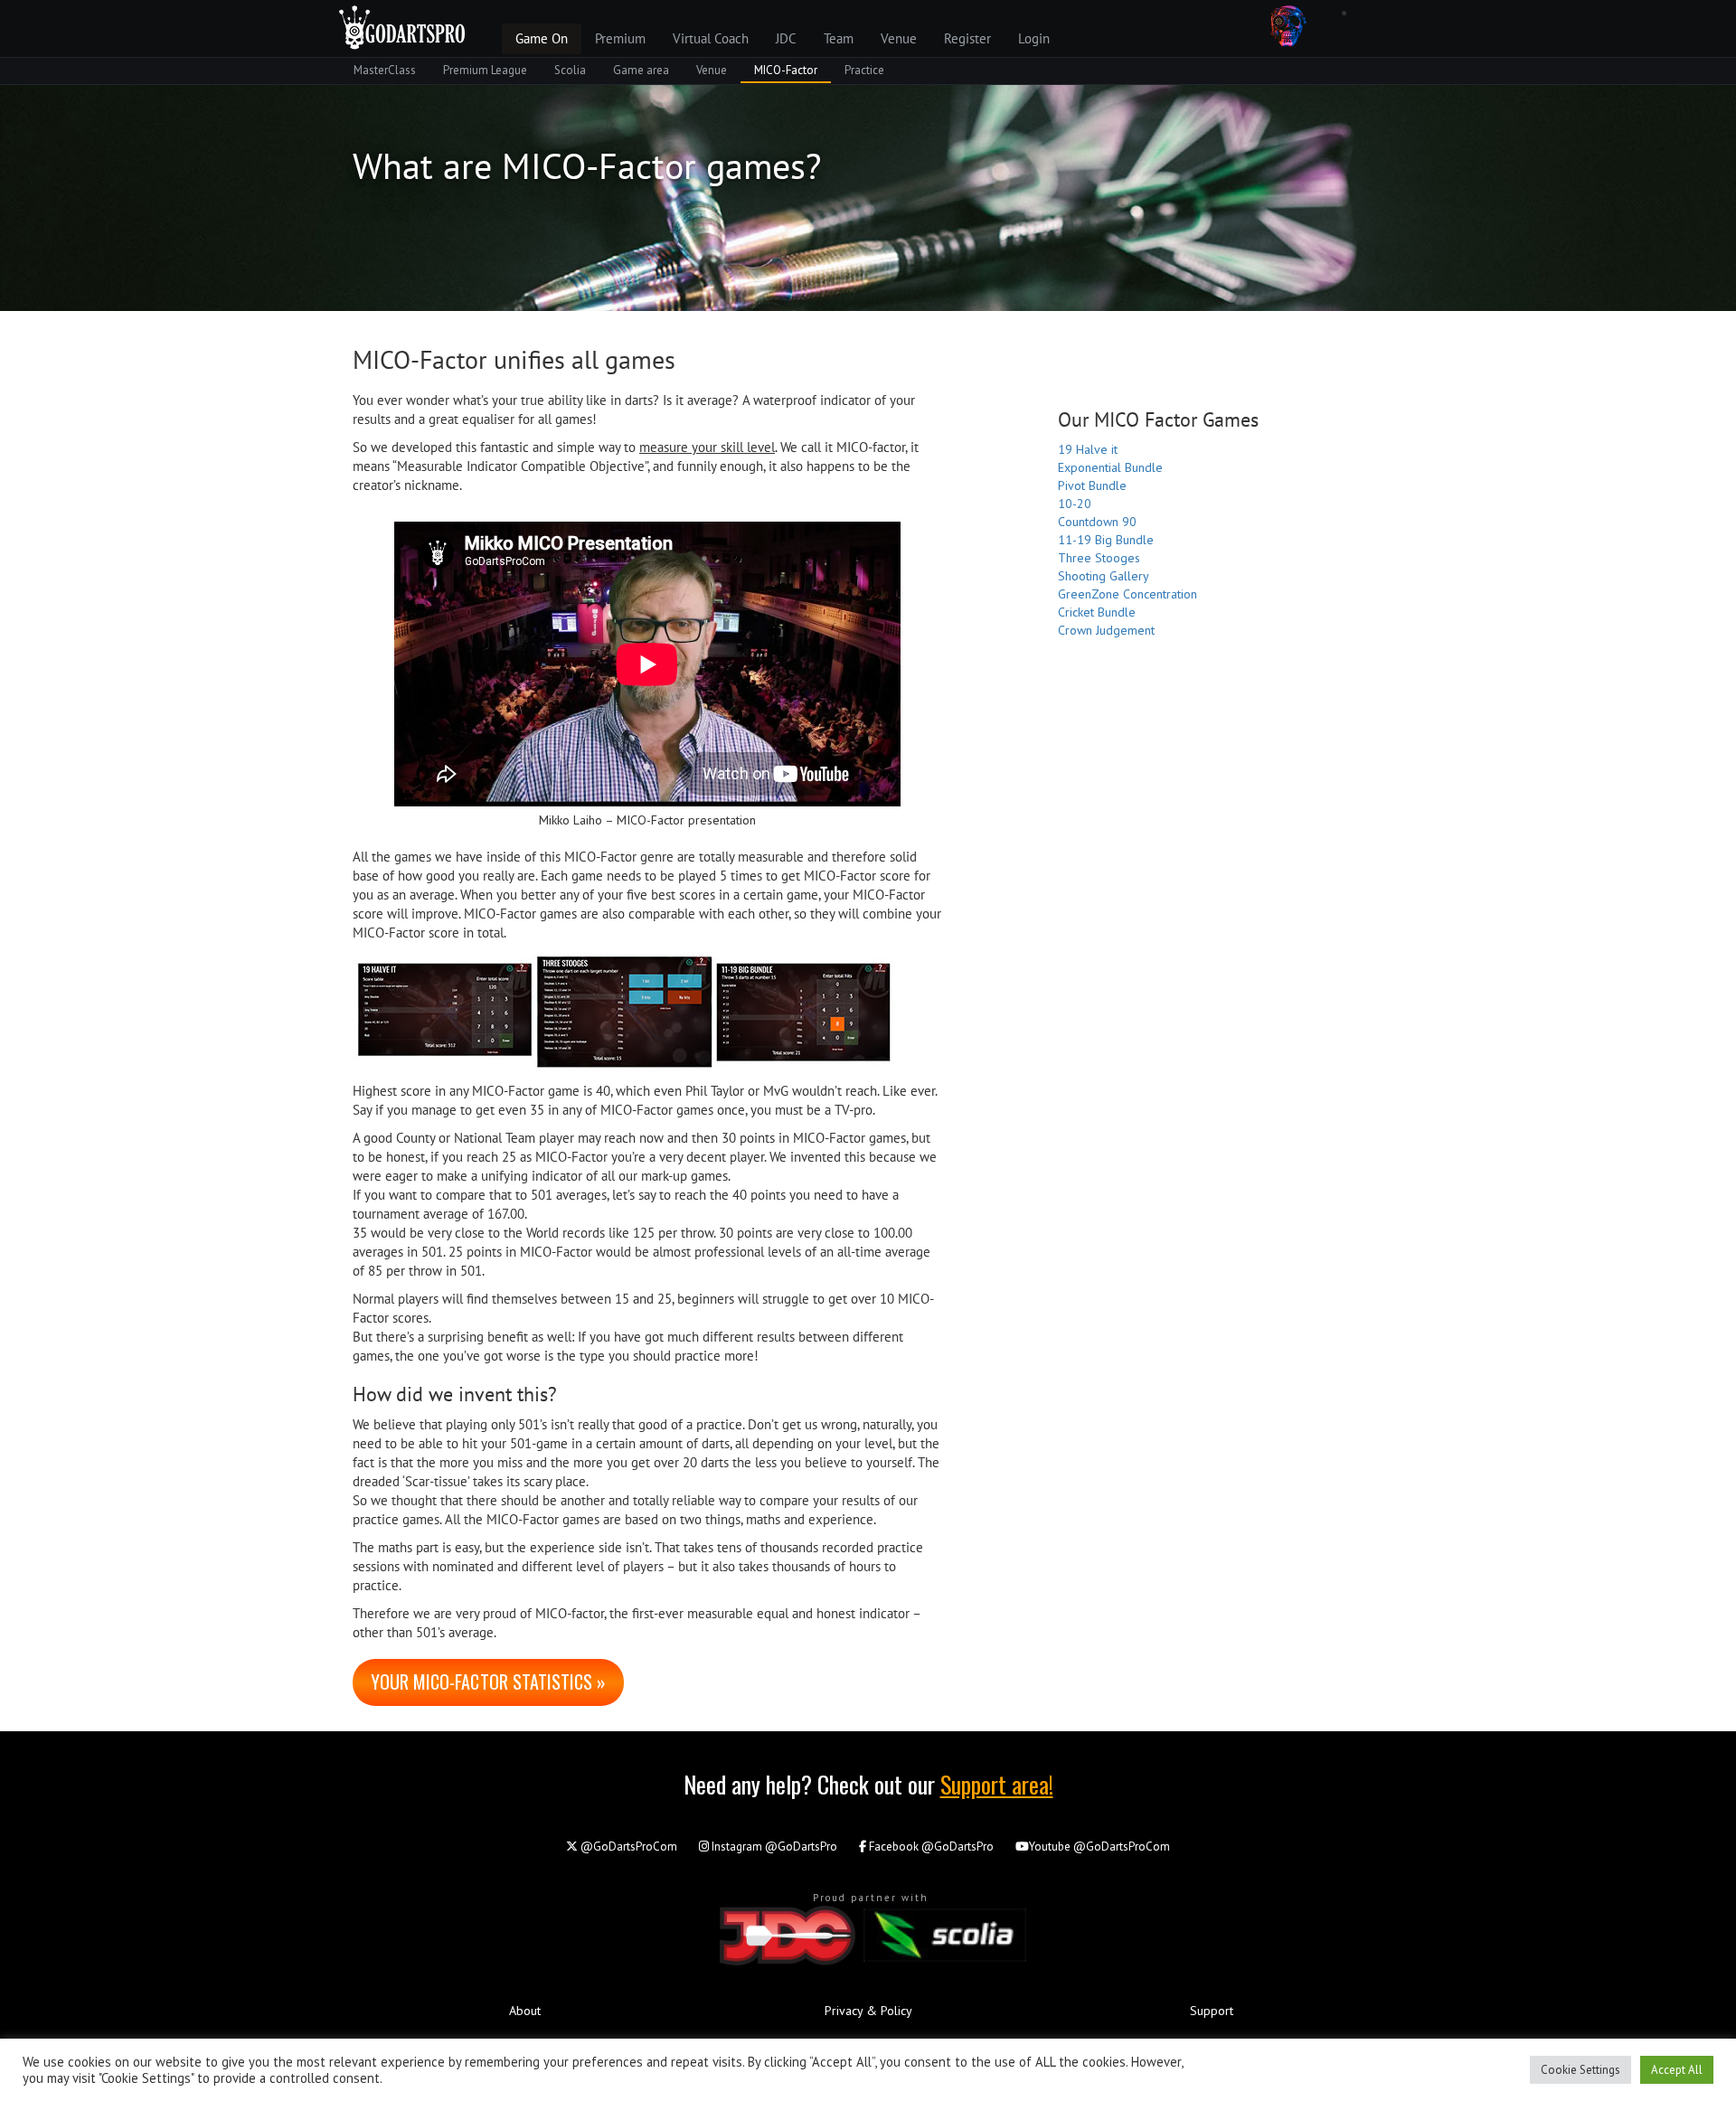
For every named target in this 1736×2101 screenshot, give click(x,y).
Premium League (485, 70)
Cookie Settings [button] (1580, 2070)
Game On (542, 38)
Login (1034, 38)
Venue (899, 38)
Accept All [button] (1677, 2070)
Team (839, 38)
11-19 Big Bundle (1106, 540)
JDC (786, 38)
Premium (620, 38)
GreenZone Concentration (1127, 594)
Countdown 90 (1097, 522)
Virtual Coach (711, 38)
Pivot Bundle (1092, 485)
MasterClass (385, 70)
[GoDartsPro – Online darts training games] (402, 25)
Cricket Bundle (1097, 612)
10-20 (1075, 504)
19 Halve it (1088, 449)
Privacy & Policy (868, 2011)
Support (1212, 2011)
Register (967, 38)
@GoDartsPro (774, 1847)
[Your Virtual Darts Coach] (1288, 25)
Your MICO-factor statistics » (488, 1682)
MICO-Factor (786, 70)
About (525, 2011)
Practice (864, 70)
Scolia (570, 70)
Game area (641, 70)
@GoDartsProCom (627, 1847)
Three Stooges (1099, 558)
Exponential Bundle (1110, 467)
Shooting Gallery (1104, 576)
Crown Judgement (1106, 630)
